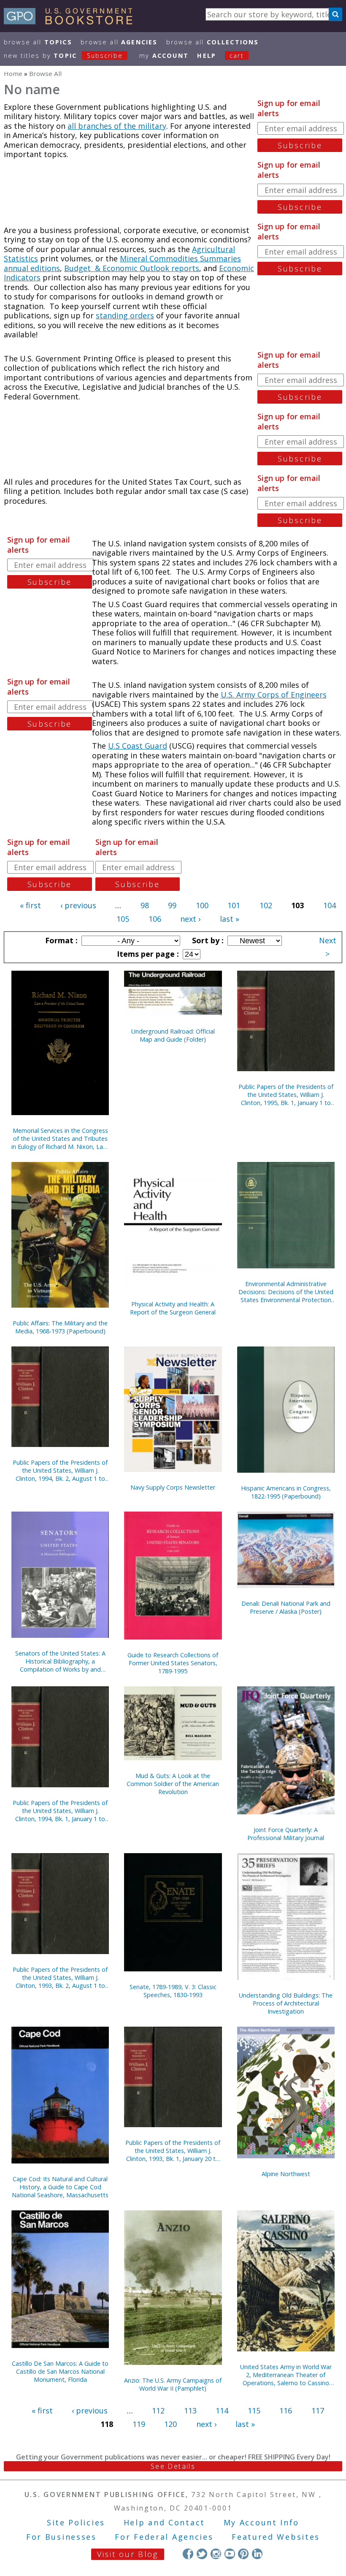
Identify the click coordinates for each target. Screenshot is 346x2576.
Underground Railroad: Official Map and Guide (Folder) (173, 1035)
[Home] (72, 22)
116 (286, 2410)
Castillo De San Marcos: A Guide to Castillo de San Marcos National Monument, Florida (60, 2371)
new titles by (63, 56)
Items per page (147, 954)
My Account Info (262, 2522)
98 (145, 905)
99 (172, 905)
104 (330, 905)
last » (230, 919)
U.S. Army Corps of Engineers (274, 695)
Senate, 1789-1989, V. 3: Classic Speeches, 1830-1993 (173, 1991)
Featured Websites (276, 2537)
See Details (173, 2466)
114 (222, 2410)
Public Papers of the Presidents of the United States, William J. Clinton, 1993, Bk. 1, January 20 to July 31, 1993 (173, 2151)
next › (190, 919)
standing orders (125, 315)
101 (234, 905)
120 (170, 2424)
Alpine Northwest (286, 2174)
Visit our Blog (128, 2554)
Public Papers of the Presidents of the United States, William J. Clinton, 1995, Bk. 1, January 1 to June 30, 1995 (286, 1095)
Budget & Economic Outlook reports (132, 268)
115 (254, 2410)
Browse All (38, 42)
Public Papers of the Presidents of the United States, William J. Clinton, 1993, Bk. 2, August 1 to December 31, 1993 (60, 1977)
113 (190, 2410)
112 (158, 2410)
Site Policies (76, 2522)
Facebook (188, 2554)
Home (13, 73)
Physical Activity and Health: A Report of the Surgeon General (173, 1308)
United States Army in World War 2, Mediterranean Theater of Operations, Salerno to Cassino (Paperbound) (286, 2375)
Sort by (207, 940)
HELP (207, 56)
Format (60, 940)
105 (123, 919)
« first (30, 905)
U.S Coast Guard (138, 746)
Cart (237, 56)
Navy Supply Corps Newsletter (173, 1487)
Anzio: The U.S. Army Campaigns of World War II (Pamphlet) (173, 2384)
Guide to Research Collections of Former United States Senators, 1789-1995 (173, 1663)
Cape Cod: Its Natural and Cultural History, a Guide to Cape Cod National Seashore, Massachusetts (60, 2187)
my (164, 56)
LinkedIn (257, 2554)
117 (318, 2410)
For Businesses (61, 2537)
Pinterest (243, 2554)
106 (155, 919)
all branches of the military (117, 126)
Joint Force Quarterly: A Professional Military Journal (286, 1834)
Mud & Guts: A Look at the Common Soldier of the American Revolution (173, 1784)
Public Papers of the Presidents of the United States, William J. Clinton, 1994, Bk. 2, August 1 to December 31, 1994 (60, 1470)
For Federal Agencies (164, 2537)
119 (139, 2424)
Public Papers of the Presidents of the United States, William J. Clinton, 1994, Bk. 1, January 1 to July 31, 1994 (60, 1811)
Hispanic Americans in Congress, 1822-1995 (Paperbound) (286, 1492)
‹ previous (78, 905)
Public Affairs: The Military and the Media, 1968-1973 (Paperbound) (60, 1327)
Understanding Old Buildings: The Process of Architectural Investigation (286, 2003)
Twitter (202, 2554)
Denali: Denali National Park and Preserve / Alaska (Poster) (286, 1607)
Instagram (216, 2554)
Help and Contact (164, 2522)
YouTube (230, 2554)
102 (266, 905)
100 (202, 905)
